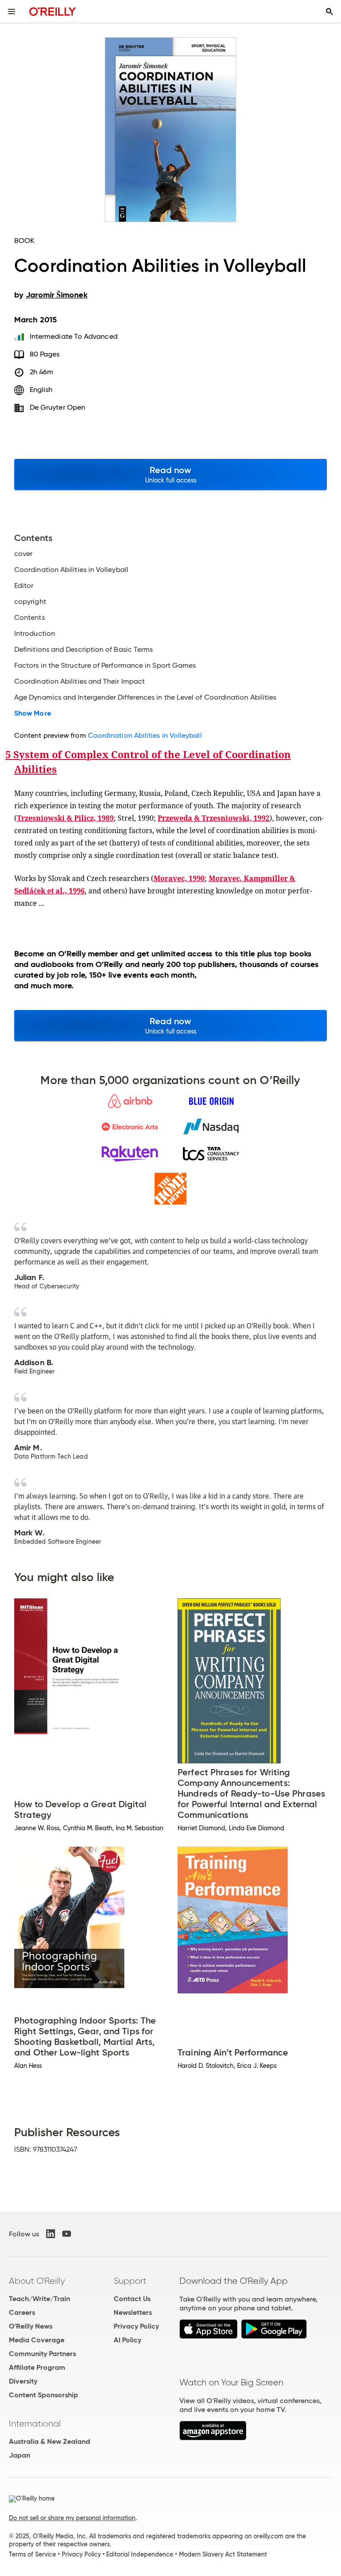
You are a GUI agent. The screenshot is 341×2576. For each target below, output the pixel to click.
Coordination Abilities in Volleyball (145, 735)
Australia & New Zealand (50, 2441)
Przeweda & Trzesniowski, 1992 (214, 818)
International (35, 2423)
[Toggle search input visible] (329, 12)
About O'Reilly (37, 2281)
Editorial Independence (140, 2554)
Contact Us (132, 2299)
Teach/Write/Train (40, 2299)
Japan (20, 2455)
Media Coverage (37, 2340)
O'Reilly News (31, 2326)
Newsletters (133, 2312)
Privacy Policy (136, 2326)
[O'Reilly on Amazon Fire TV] (213, 2438)
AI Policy (127, 2340)
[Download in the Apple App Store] (208, 2336)
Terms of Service (32, 2554)
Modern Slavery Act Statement (223, 2554)
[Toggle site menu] (12, 12)
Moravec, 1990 (179, 878)
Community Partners (42, 2354)
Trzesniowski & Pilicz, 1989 (65, 818)
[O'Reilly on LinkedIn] (51, 2234)
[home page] (53, 11)
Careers (22, 2312)
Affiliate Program (37, 2367)
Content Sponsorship (44, 2395)
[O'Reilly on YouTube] (67, 2234)
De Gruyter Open (57, 407)
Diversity (23, 2381)
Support (130, 2281)
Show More (33, 713)
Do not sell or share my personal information (72, 2518)
